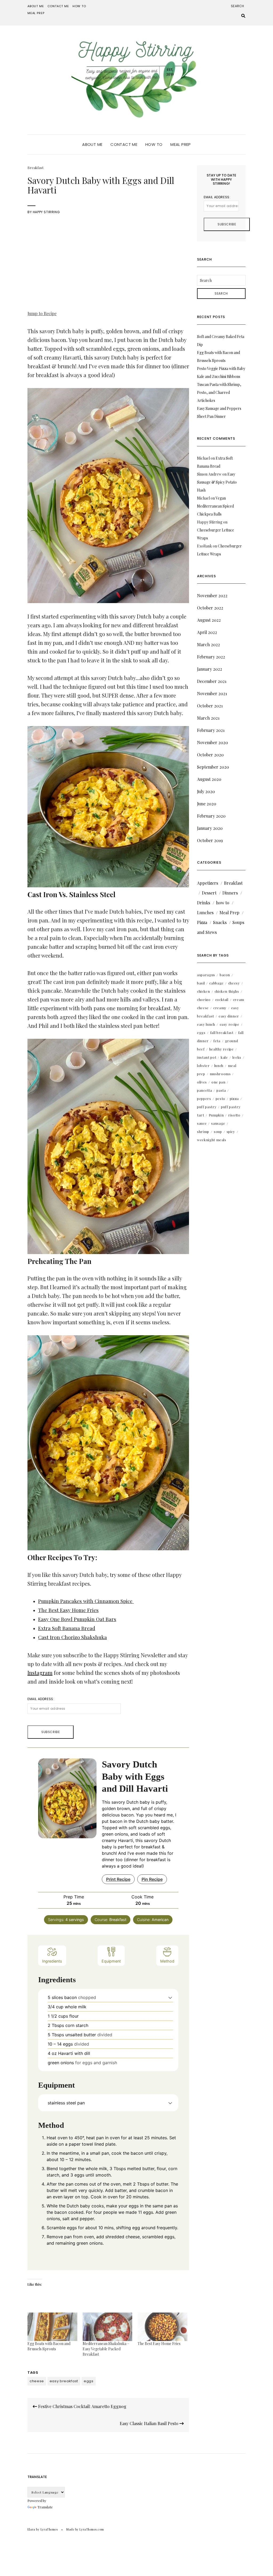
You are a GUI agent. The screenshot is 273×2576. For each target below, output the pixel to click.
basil (201, 983)
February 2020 (211, 816)
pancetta (204, 1090)
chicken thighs (227, 991)
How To (79, 6)
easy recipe (230, 1024)
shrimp (203, 1132)
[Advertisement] (108, 263)
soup (218, 1132)
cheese (37, 2381)
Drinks (204, 903)
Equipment (111, 1961)
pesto (220, 1099)
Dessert (209, 893)
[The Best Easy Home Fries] (162, 2327)
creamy (220, 1008)
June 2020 (207, 804)
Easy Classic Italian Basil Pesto (150, 2423)
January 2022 (210, 669)
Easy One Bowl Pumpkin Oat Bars (77, 1619)
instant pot (207, 1057)
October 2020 (210, 755)
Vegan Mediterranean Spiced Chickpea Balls (215, 506)
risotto (234, 1115)
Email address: (41, 1699)
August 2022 (209, 620)
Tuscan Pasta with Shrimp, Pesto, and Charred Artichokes (219, 392)
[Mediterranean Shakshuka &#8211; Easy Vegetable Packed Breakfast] (108, 2327)
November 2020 (212, 742)
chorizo (204, 1000)
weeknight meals (212, 1140)
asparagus (206, 975)
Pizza (202, 922)
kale (224, 1057)
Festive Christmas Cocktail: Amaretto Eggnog (82, 2406)
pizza (234, 1099)
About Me (36, 6)
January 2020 (210, 828)
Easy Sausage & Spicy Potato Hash (217, 482)
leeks (237, 1057)
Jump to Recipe (42, 313)
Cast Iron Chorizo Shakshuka (73, 1637)
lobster (203, 1066)
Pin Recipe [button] (152, 1879)
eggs (89, 2381)
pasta (221, 1090)
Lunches (205, 912)
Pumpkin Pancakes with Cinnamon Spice (86, 1601)
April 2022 (207, 632)
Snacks (220, 922)
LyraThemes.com (92, 2529)
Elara (31, 2529)
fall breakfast (222, 1033)
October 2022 (210, 608)
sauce (202, 1123)
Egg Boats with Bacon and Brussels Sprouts (49, 2346)
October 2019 (210, 840)
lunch (219, 1066)
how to (223, 903)
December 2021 (212, 681)
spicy (231, 1132)
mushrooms (220, 1074)
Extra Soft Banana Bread (67, 1628)
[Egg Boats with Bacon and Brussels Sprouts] (52, 2327)
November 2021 (212, 693)
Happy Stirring (46, 212)
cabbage (216, 983)
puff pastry (207, 1107)
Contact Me (58, 6)
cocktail (222, 1000)
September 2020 (213, 767)
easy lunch (206, 1024)
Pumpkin (216, 1115)
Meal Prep (36, 13)
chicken (204, 991)
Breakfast (35, 168)
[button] (170, 1997)
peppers (204, 1099)
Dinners (230, 893)
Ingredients (52, 1961)
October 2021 (210, 706)
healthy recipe (222, 1049)
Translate (45, 2507)
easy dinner (229, 1016)
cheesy (234, 983)
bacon (225, 975)
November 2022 (212, 595)
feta (217, 1041)
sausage (218, 1123)
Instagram (40, 1673)
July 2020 (206, 791)
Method (167, 1961)
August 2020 (209, 779)
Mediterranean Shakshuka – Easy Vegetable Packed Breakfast (106, 2349)
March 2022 (208, 644)
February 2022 (211, 657)
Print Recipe (118, 1879)
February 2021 (211, 730)
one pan (218, 1082)
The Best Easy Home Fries (68, 1610)
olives (202, 1082)
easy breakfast (64, 2381)
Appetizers (208, 883)
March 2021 (208, 718)
